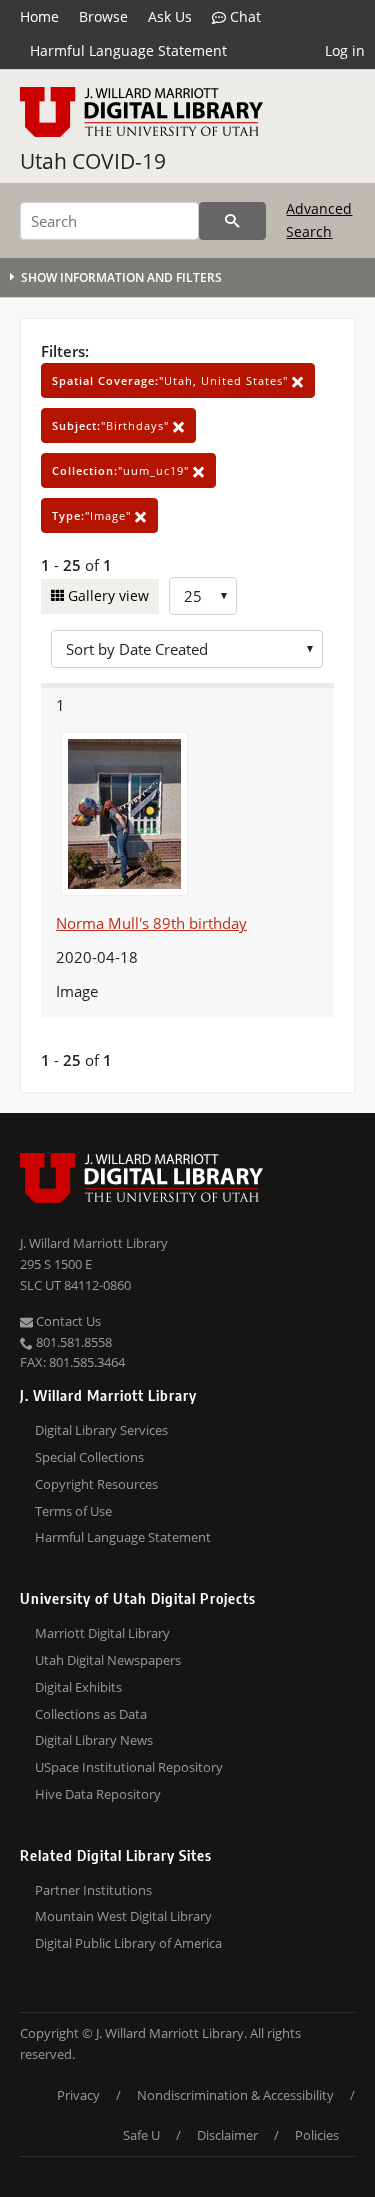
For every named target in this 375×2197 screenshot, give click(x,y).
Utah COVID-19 (93, 161)
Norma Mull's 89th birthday (151, 923)
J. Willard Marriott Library (94, 1243)
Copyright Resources (96, 1484)
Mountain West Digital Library (123, 1916)
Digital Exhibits (78, 1687)
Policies (317, 2135)
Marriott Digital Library (102, 1633)
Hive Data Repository (98, 1794)
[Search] (232, 221)
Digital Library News (94, 1740)
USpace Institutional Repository (129, 1767)
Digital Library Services (101, 1430)
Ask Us (170, 16)
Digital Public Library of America (128, 1943)
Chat (243, 16)
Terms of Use (73, 1511)
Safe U (141, 2135)
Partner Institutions (93, 1890)
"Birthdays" (112, 425)
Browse (103, 16)
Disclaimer (227, 2135)
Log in (345, 50)
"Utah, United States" (172, 380)
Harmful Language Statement (128, 50)
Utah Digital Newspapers (108, 1660)
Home (39, 16)
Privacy (78, 2095)
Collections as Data (91, 1714)
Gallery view (106, 595)
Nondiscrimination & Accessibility (235, 2095)
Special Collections (89, 1457)
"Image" (93, 515)
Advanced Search (319, 219)
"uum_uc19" (122, 470)
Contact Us (67, 1321)
